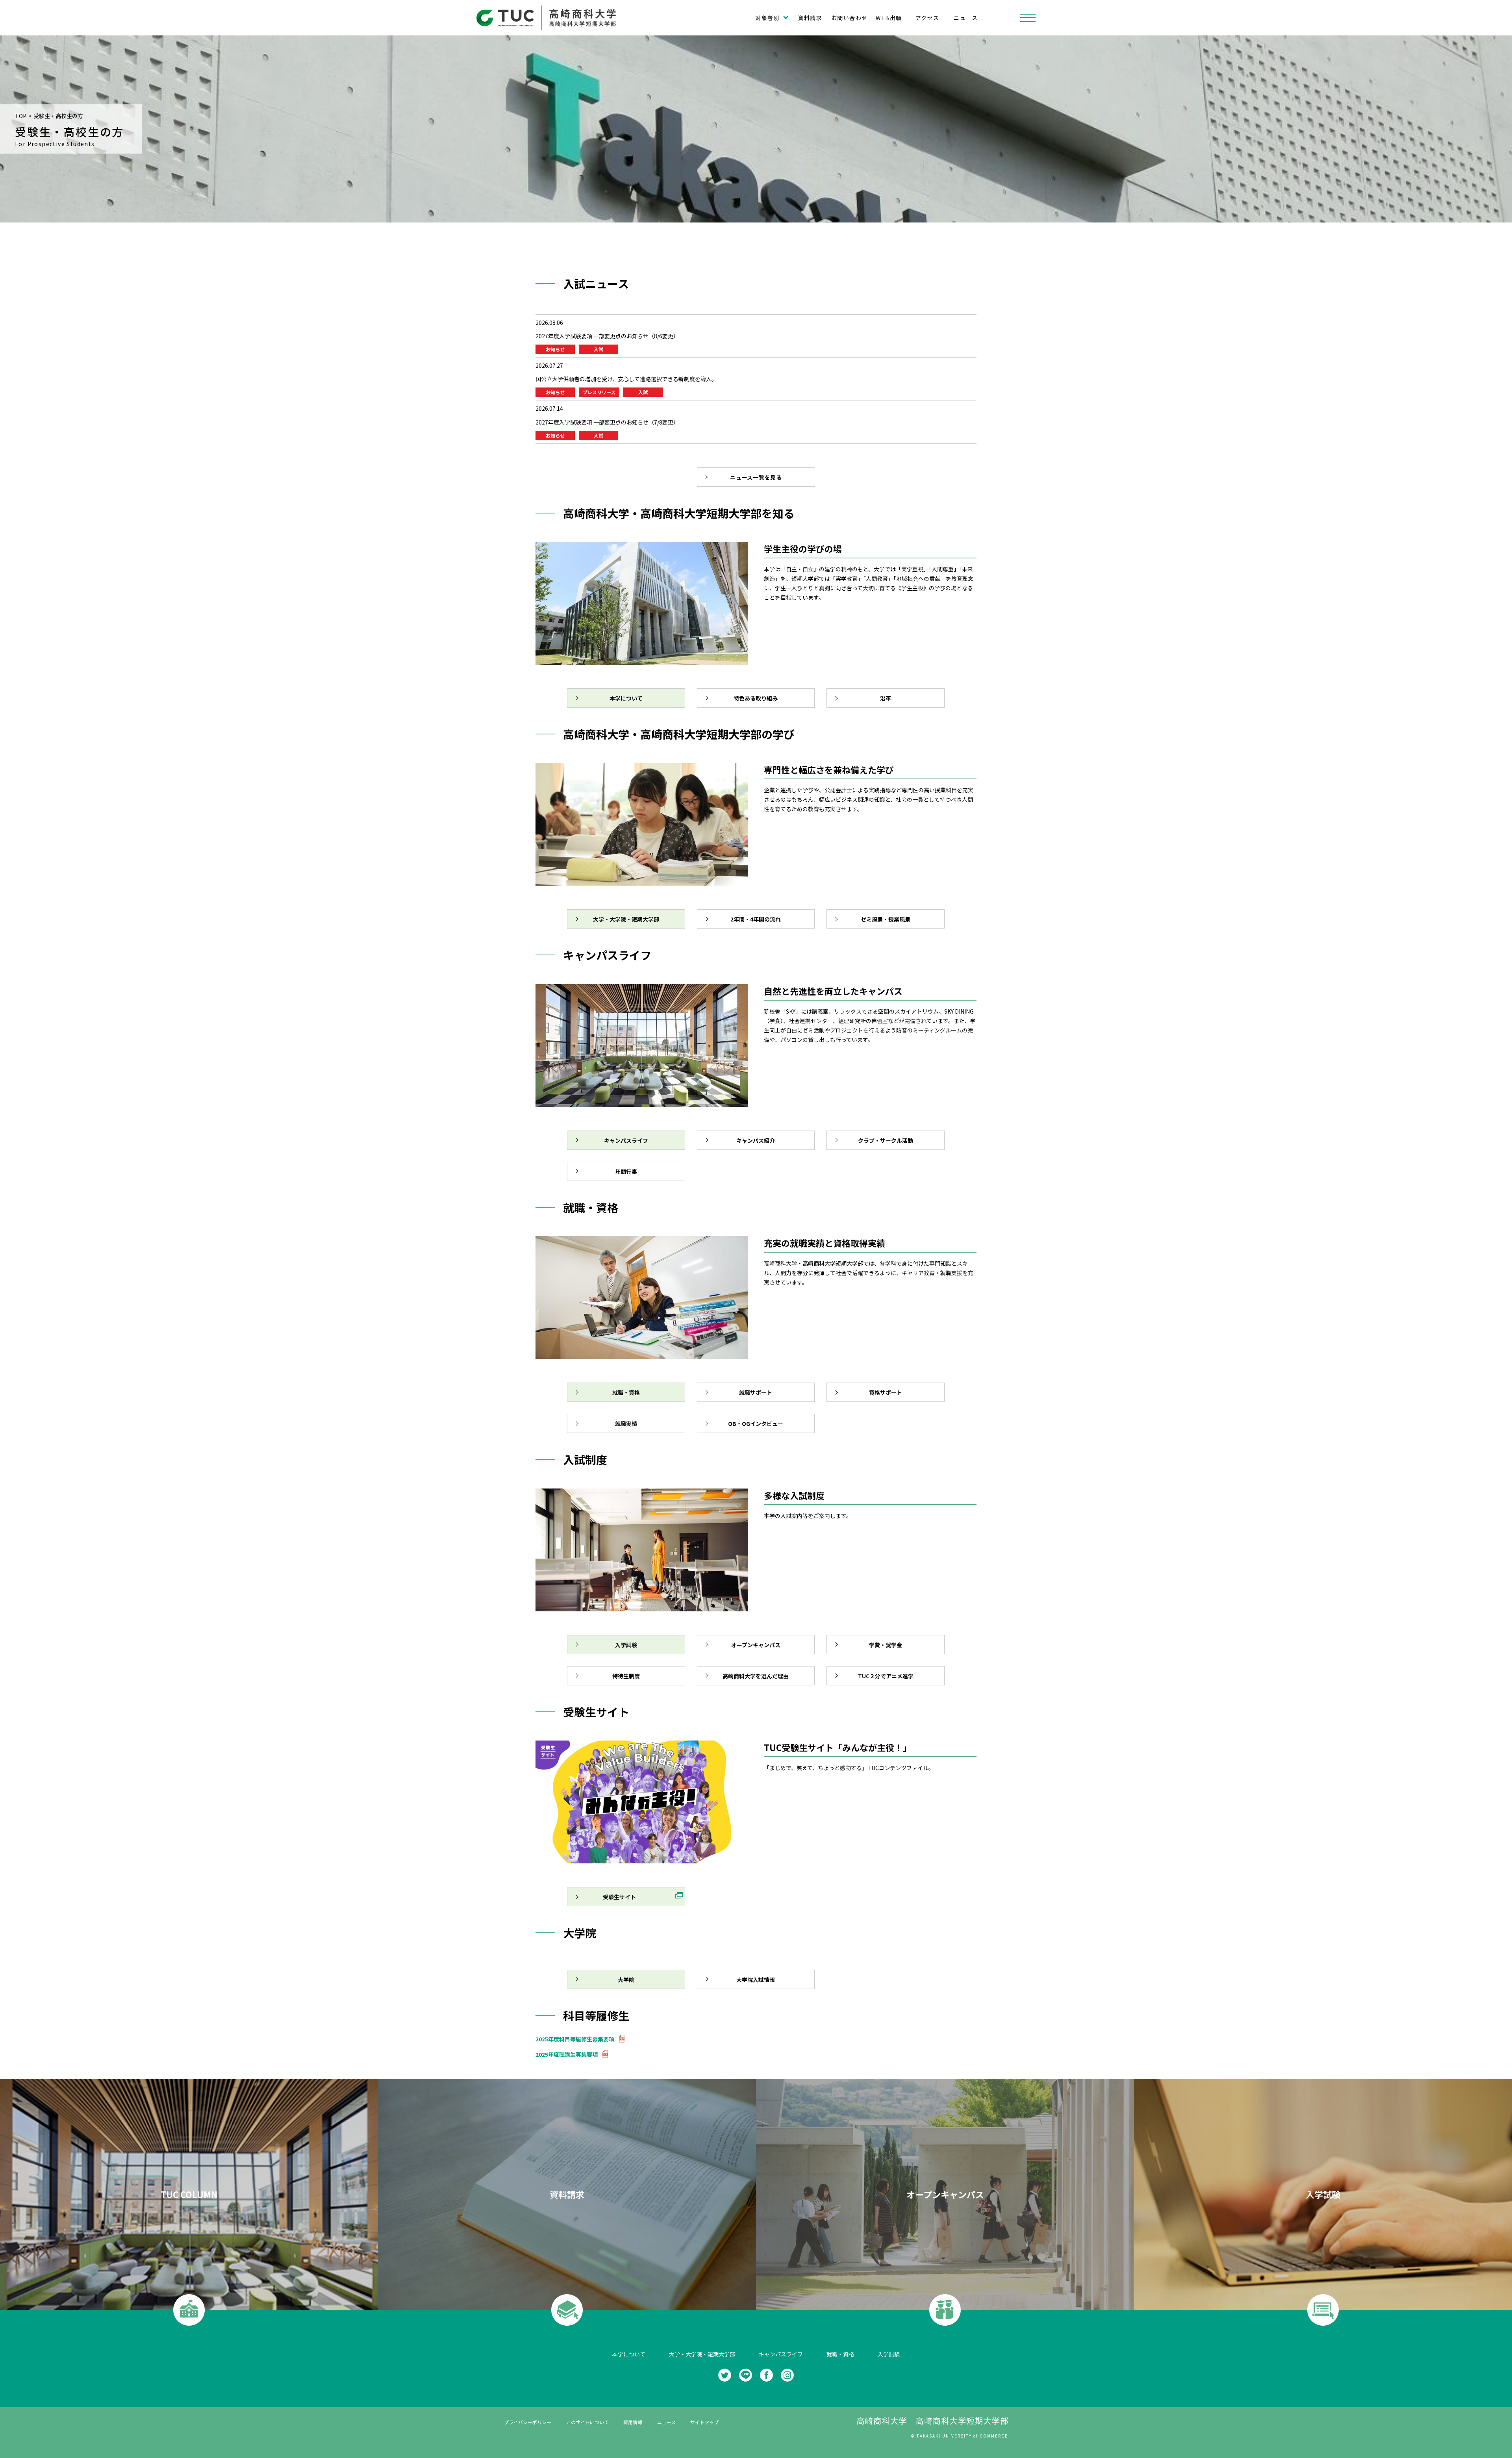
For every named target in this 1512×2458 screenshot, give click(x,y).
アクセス (927, 18)
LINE (746, 2375)
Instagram (787, 2375)
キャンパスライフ (781, 2354)
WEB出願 (889, 18)
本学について (629, 2354)
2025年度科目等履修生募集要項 (575, 2039)
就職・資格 (840, 2354)
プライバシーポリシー (528, 2422)
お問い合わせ (849, 18)
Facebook (766, 2375)
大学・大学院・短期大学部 (702, 2354)
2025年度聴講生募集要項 (567, 2054)
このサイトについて (587, 2422)
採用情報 (633, 2422)
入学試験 (889, 2354)
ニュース (966, 18)
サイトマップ (704, 2422)
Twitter (725, 2375)
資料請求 (810, 18)
